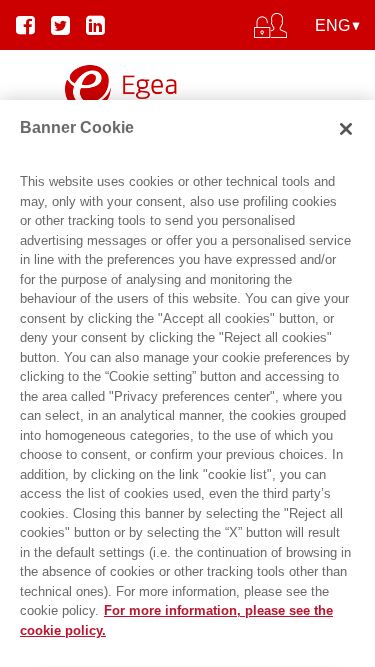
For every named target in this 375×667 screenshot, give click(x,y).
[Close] (346, 129)
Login (187, 82)
